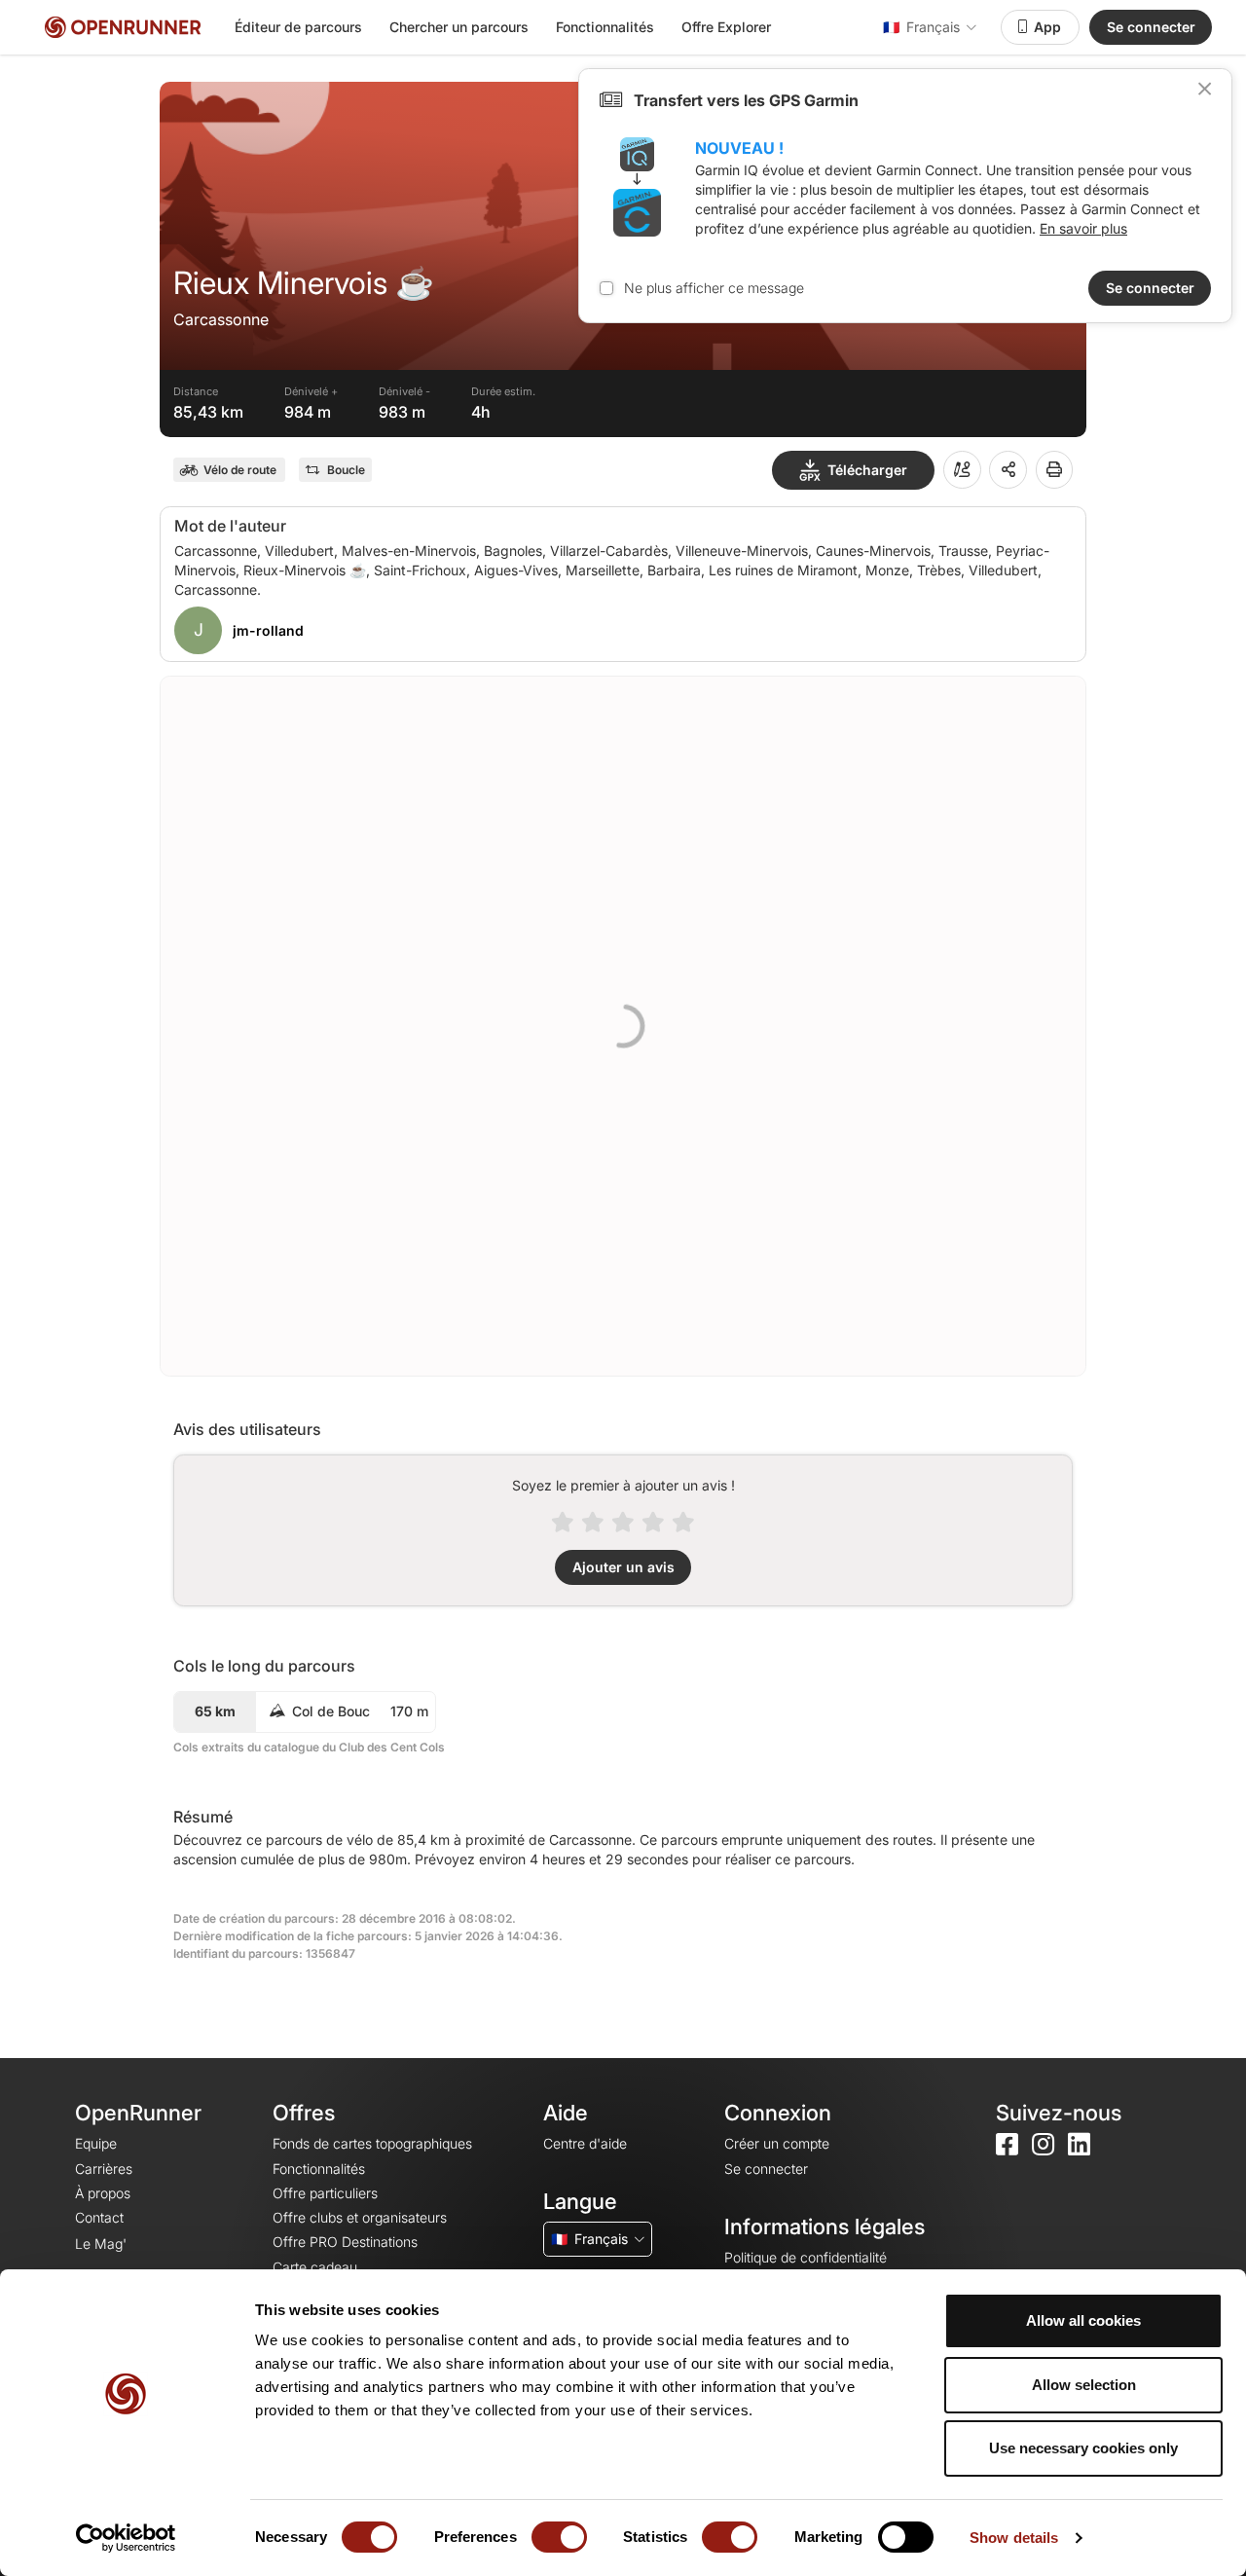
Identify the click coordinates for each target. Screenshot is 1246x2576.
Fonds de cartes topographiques (372, 2143)
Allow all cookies (1083, 2320)
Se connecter (1151, 27)
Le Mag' (101, 2244)
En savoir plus (1083, 228)
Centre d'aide (585, 2143)
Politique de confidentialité (806, 2257)
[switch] (559, 2537)
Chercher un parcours (459, 27)
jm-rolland (268, 630)
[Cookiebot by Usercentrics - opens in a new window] (126, 2538)
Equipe (96, 2143)
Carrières (104, 2169)
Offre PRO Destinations (345, 2242)
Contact (99, 2217)
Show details (1014, 2538)
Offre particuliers (325, 2193)
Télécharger (867, 470)
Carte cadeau (315, 2267)
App (1047, 27)
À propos (103, 2193)
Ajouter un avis (623, 1567)
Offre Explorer (726, 27)
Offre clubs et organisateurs (360, 2217)
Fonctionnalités (605, 27)
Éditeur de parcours (298, 27)
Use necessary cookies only (1083, 2448)
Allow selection (1084, 2385)
